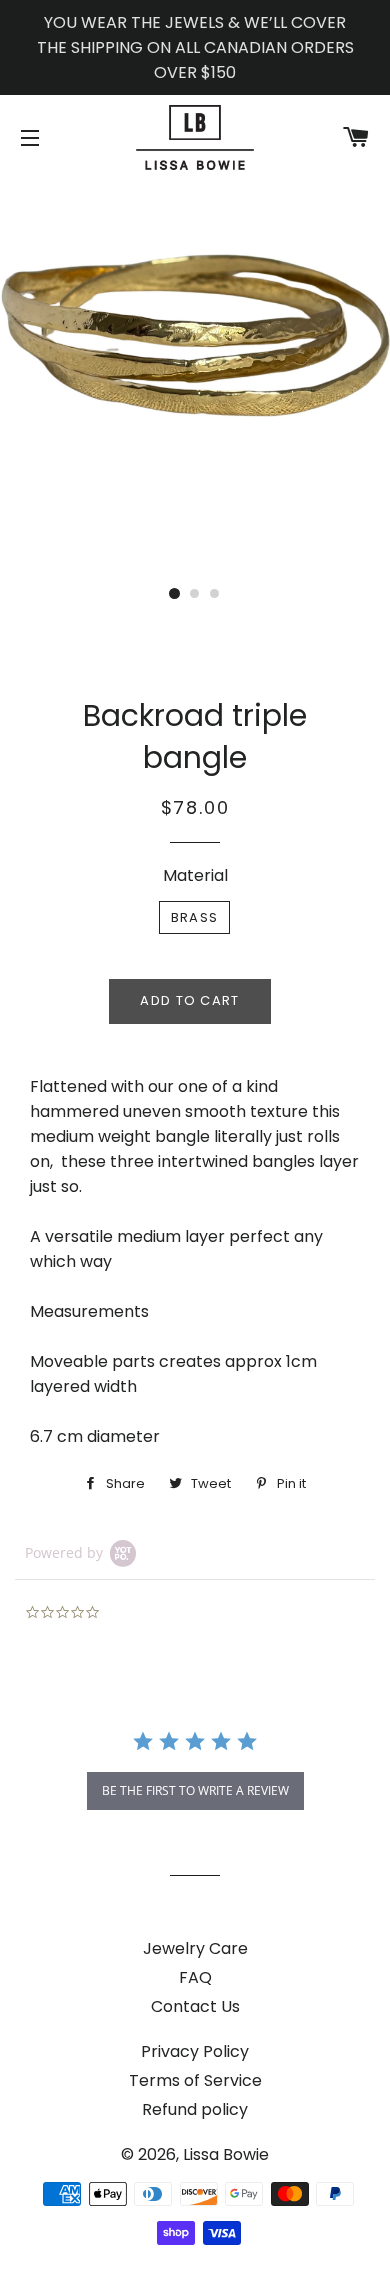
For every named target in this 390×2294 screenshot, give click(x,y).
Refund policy (195, 2109)
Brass (195, 917)
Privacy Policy (195, 2051)
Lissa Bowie (226, 2154)
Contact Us (195, 2006)
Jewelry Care (195, 1948)
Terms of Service (195, 2080)
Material (195, 875)
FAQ (195, 1977)
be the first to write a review (195, 1790)
